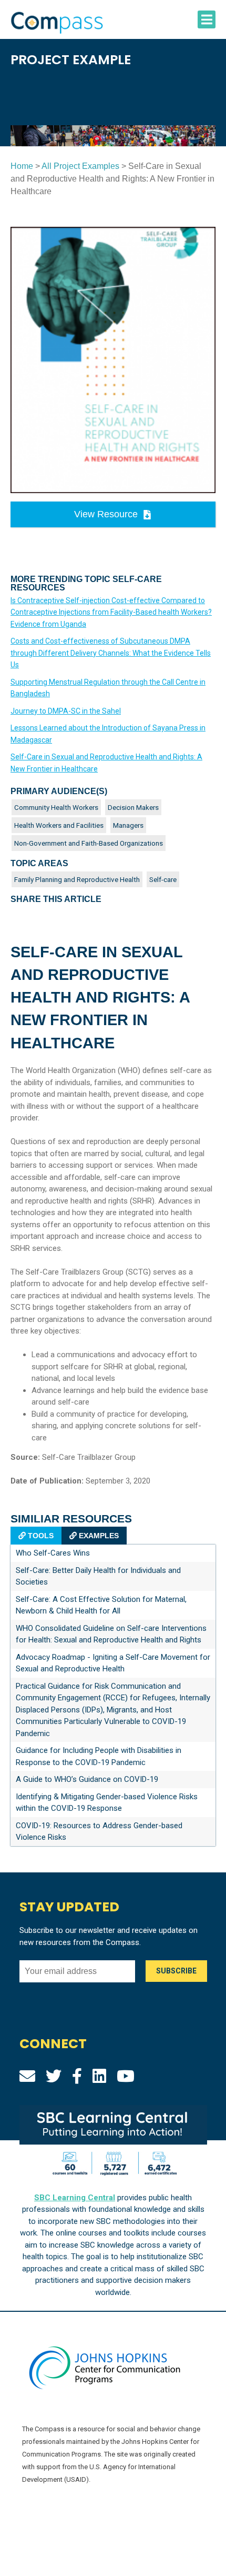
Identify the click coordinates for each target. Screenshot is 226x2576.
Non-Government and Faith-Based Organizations (89, 843)
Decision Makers (133, 807)
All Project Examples (80, 166)
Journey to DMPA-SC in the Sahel (66, 711)
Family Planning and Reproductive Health (77, 879)
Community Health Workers (56, 807)
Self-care (163, 879)
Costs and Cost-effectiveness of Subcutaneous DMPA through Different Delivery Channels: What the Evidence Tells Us (111, 653)
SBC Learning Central (75, 2198)
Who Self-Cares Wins (53, 1553)
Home (22, 166)
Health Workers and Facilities (59, 825)
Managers (128, 825)
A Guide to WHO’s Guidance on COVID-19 (87, 1779)
